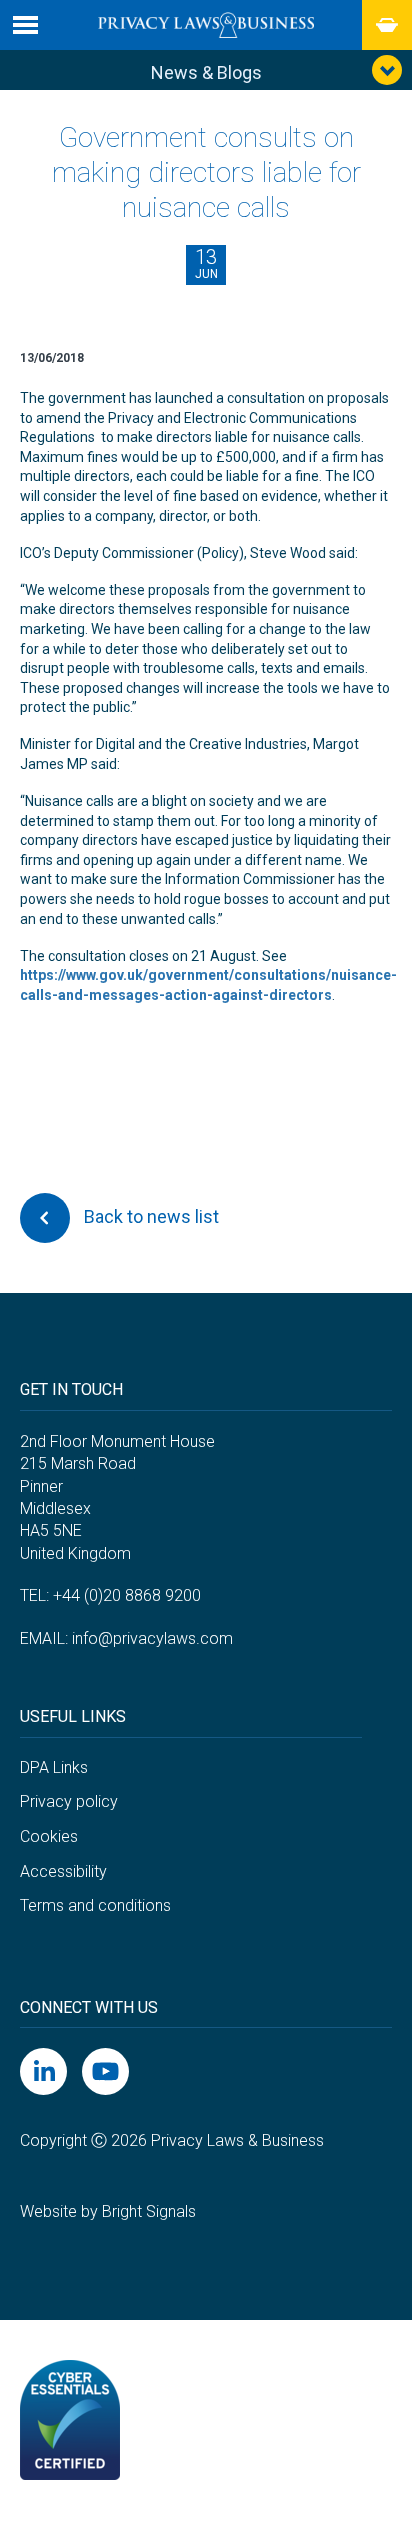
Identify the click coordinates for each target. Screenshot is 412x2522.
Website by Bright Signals (108, 2211)
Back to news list (149, 1216)
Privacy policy (69, 1801)
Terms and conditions (95, 1905)
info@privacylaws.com (152, 1638)
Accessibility (63, 1871)
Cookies (49, 1836)
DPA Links (54, 1767)
